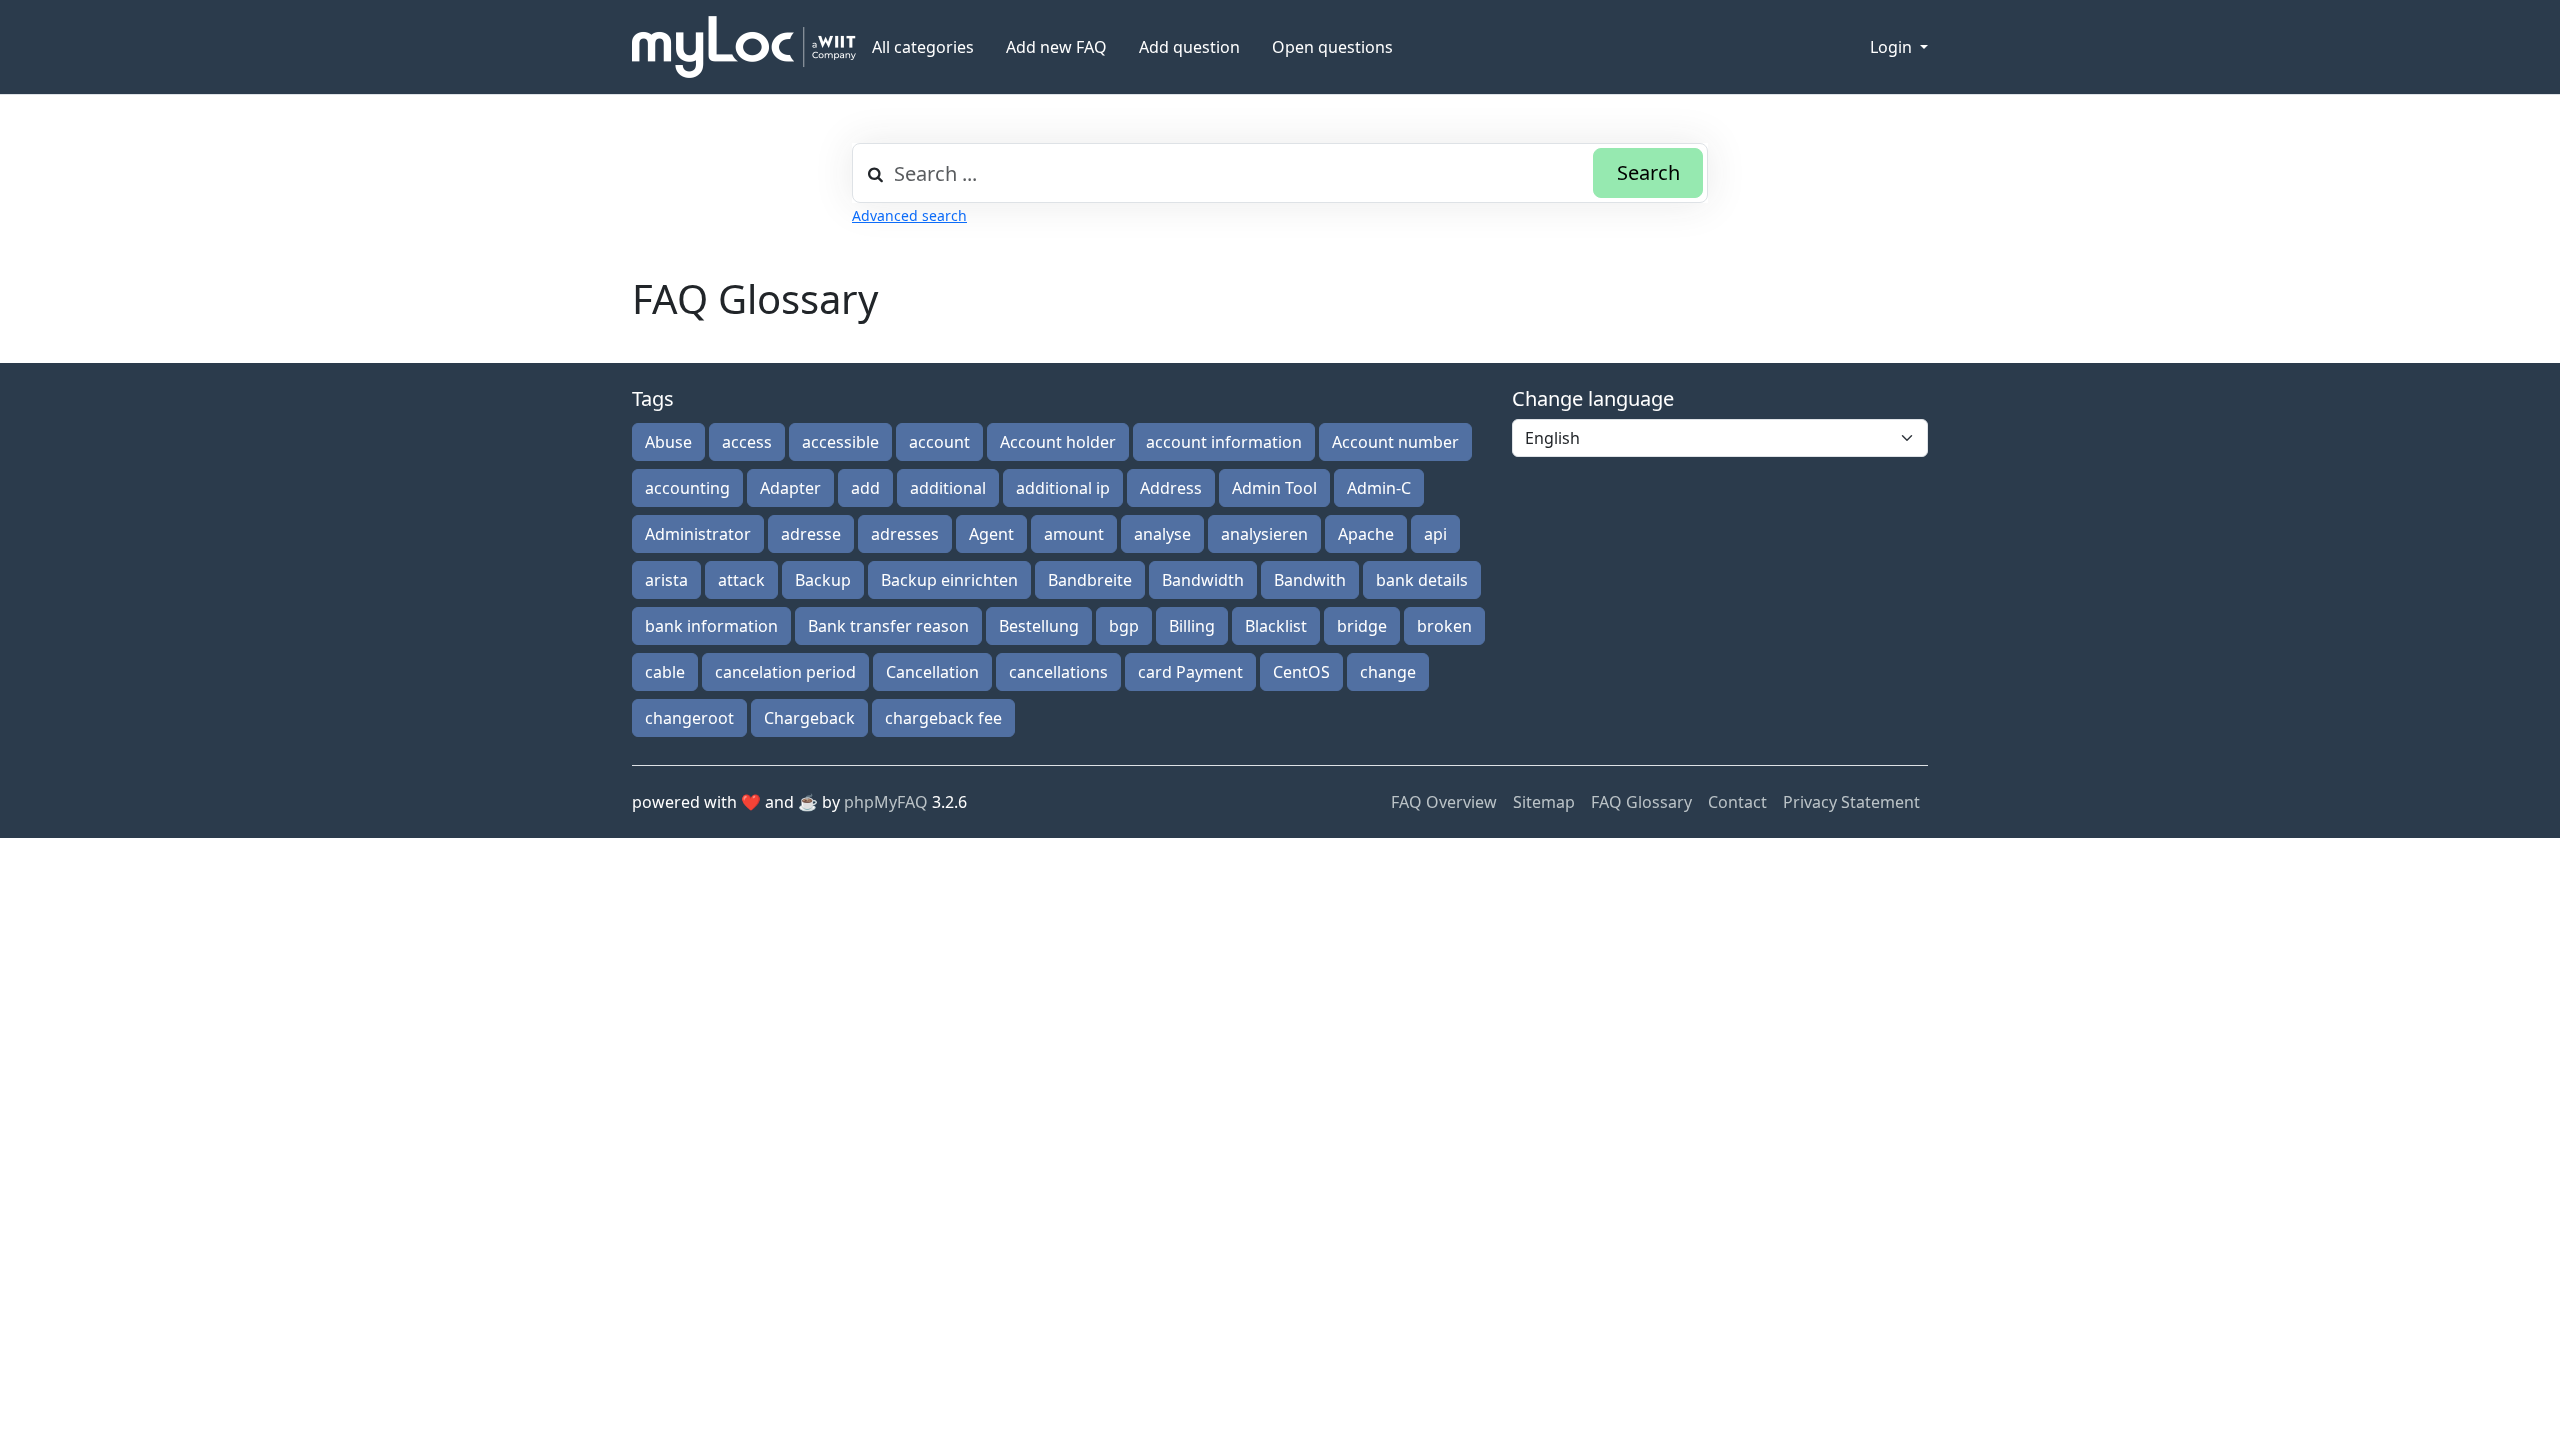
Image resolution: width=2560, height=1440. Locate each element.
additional (948, 488)
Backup (823, 580)
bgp (1124, 626)
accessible (840, 442)
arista (666, 580)
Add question (1189, 47)
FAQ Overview (1444, 802)
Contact (1737, 802)
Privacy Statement (1851, 802)
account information (1224, 442)
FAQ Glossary (1641, 802)
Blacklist (1276, 626)
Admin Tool (1274, 488)
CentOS (1301, 672)
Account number (1395, 442)
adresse (811, 534)
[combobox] (1280, 173)
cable (665, 672)
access (747, 442)
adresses (905, 534)
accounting (687, 488)
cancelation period (785, 672)
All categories (923, 47)
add (865, 488)
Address (1171, 488)
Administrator (698, 534)
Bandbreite (1090, 580)
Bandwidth (1203, 580)
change (1388, 672)
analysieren (1264, 534)
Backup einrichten (949, 580)
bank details (1422, 580)
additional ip (1063, 488)
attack (741, 580)
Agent (991, 534)
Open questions (1332, 47)
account (939, 442)
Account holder (1058, 442)
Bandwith (1310, 580)
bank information (711, 626)
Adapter (790, 488)
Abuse (668, 442)
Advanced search (909, 215)
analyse (1162, 534)
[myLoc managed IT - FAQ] (744, 47)
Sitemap (1544, 802)
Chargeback (809, 718)
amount (1074, 534)
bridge (1362, 626)
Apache (1366, 534)
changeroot (689, 718)
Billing (1192, 626)
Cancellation (932, 672)
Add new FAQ (1056, 47)
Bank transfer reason (888, 626)
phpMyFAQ (886, 802)
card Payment (1190, 672)
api (1435, 534)
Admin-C (1379, 488)
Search (1648, 172)
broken (1444, 626)
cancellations (1058, 672)
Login (1893, 47)
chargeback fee (943, 718)
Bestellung (1039, 626)
